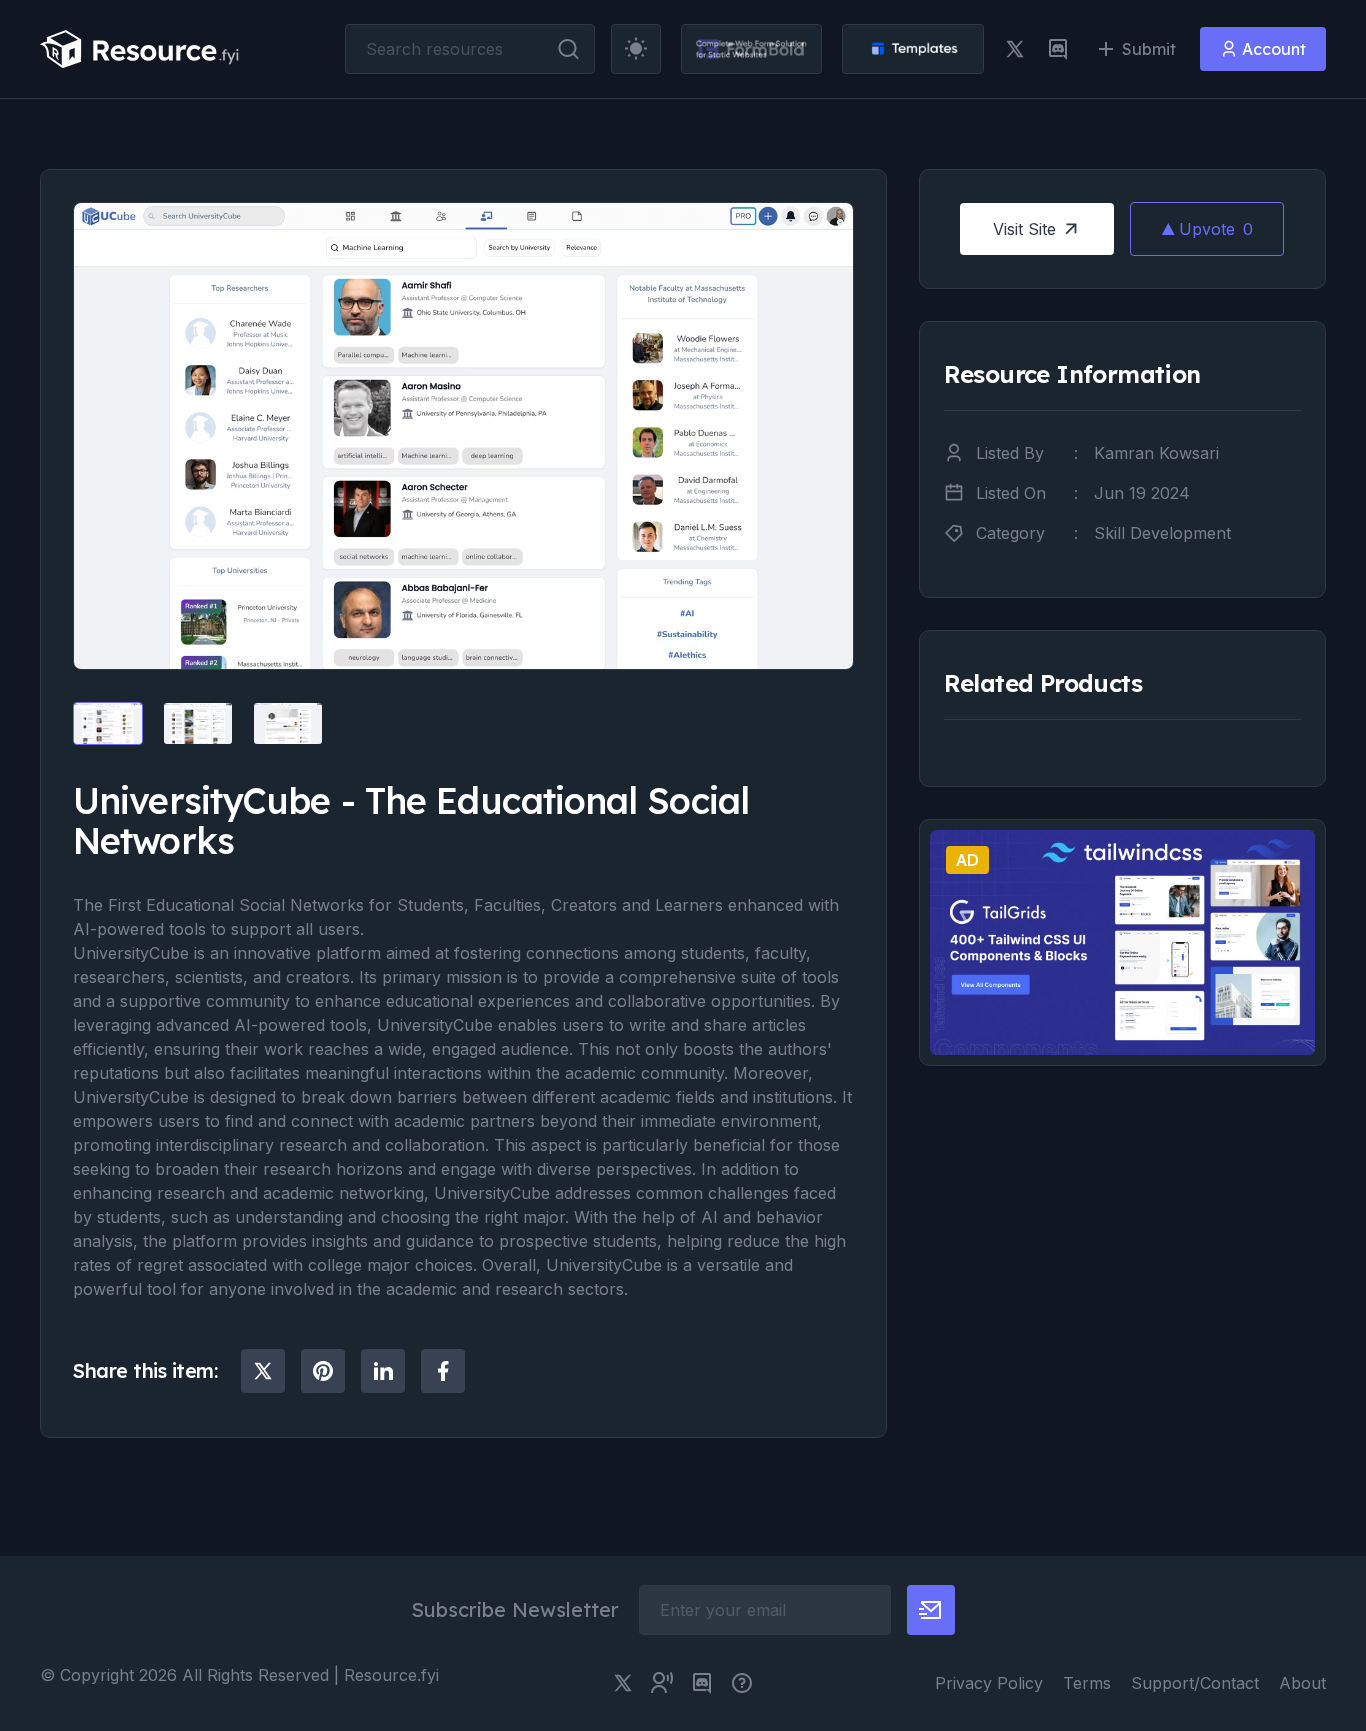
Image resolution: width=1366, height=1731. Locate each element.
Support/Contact (1195, 1683)
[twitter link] (1015, 49)
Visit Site (1024, 229)
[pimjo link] (742, 1683)
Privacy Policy (989, 1683)
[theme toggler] (636, 49)
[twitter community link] (662, 1683)
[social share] (263, 1371)
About (1302, 1683)
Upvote (1216, 229)
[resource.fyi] (140, 49)
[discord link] (1058, 49)
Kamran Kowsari (1156, 453)
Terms (1087, 1683)
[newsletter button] (931, 1610)
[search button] (568, 49)
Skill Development (1162, 533)
